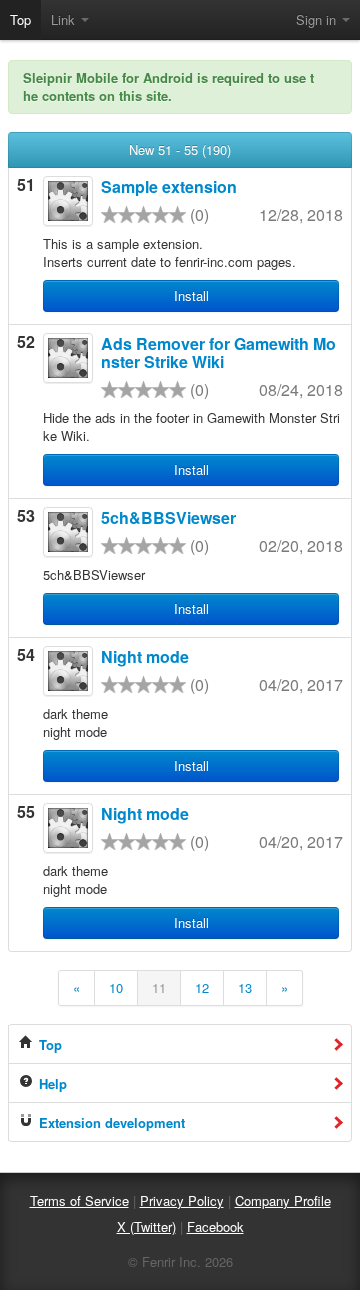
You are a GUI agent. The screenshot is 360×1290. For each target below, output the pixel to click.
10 (116, 987)
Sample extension (169, 186)
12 (202, 987)
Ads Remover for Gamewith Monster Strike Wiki (218, 352)
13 (245, 987)
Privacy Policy (182, 1200)
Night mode (145, 656)
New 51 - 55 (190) (180, 149)
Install (191, 295)
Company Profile (283, 1200)
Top (20, 19)
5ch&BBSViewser (168, 517)
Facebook (215, 1226)
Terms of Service (79, 1200)
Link (65, 19)
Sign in (318, 19)
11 (159, 987)
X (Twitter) (146, 1226)
